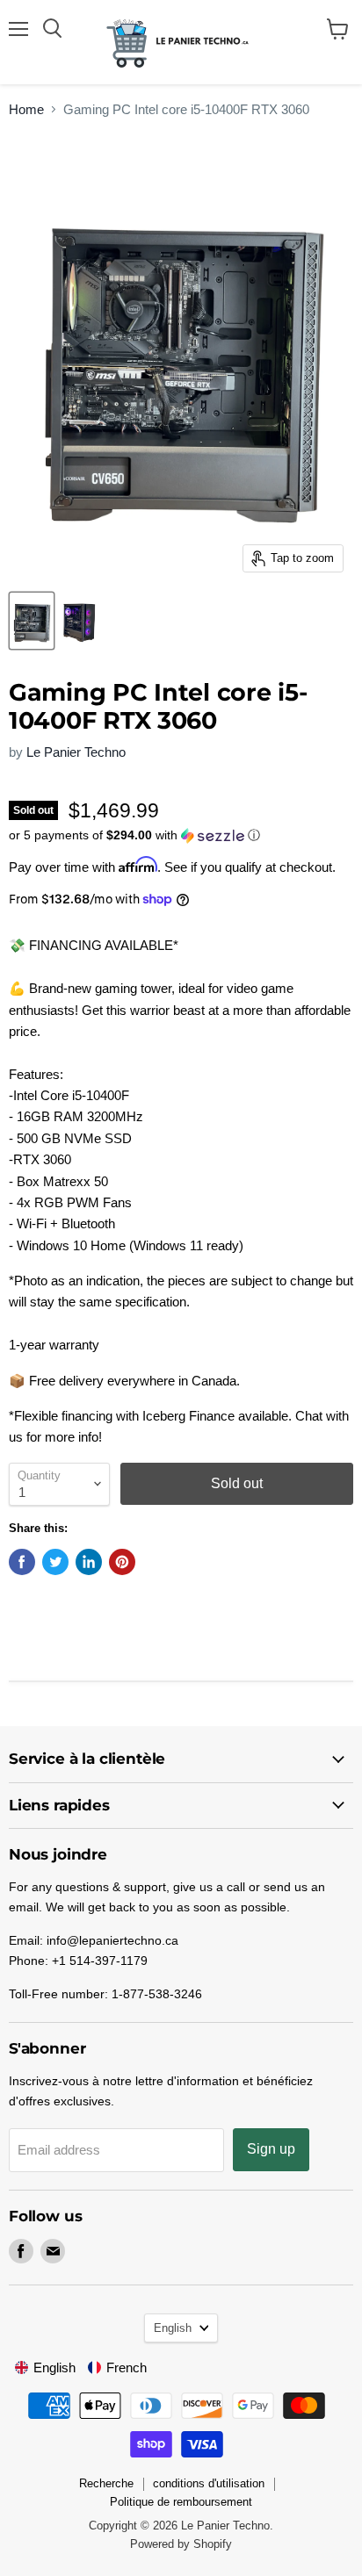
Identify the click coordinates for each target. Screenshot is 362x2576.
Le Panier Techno (76, 752)
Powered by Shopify (181, 2544)
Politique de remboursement (181, 2502)
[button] (181, 835)
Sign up (271, 2149)
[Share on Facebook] (22, 1562)
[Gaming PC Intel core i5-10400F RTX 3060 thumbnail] (32, 621)
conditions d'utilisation (209, 2483)
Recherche (106, 2483)
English (173, 2328)
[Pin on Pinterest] (122, 1562)
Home (26, 109)
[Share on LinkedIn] (89, 1562)
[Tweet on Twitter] (55, 1562)
